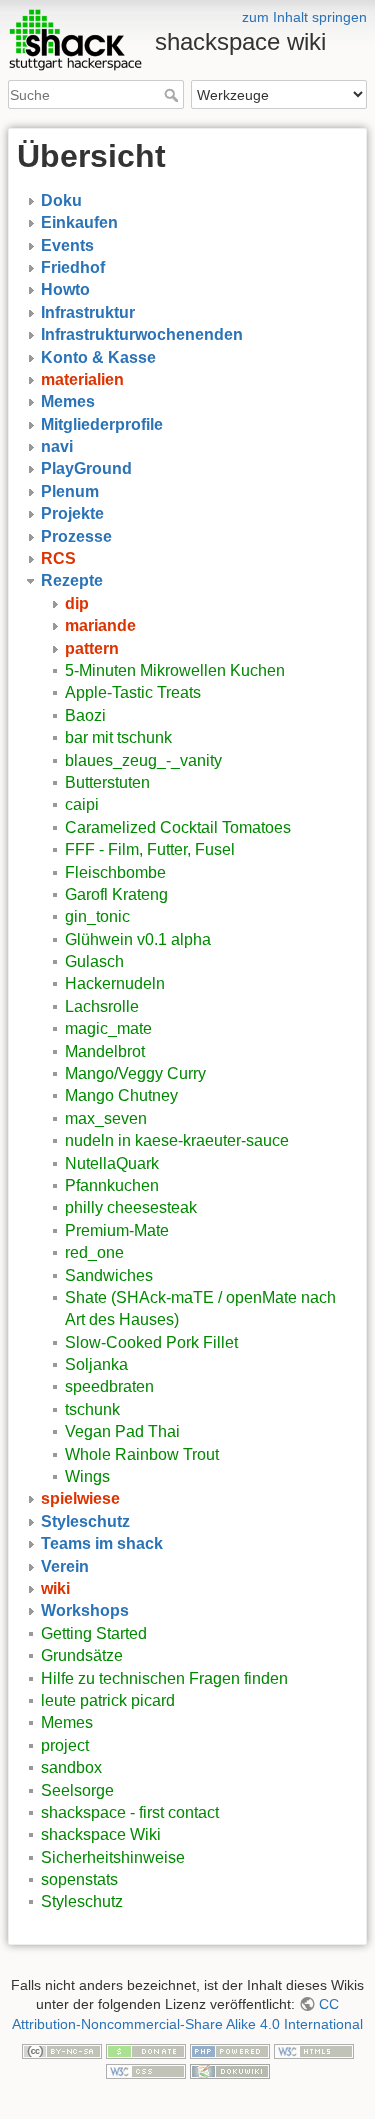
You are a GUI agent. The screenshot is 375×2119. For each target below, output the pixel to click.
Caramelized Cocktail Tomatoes (178, 827)
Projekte (72, 513)
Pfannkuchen (112, 1185)
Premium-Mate (117, 1230)
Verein (65, 1566)
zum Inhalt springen (304, 17)
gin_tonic (97, 916)
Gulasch (94, 961)
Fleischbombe (115, 872)
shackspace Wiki (101, 1834)
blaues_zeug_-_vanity (143, 760)
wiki (55, 1588)
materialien (82, 379)
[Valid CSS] (146, 2070)
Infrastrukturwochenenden (142, 334)
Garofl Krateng (116, 894)
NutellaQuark (112, 1163)
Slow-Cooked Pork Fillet (151, 1342)
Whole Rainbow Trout (142, 1454)
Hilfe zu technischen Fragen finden (164, 1678)
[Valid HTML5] (314, 2050)
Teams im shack (102, 1543)
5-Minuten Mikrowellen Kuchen (175, 670)
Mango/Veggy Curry (135, 1073)
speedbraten (109, 1386)
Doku (61, 200)
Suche (173, 95)
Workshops (85, 1610)
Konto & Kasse (98, 357)
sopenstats (79, 1879)
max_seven (106, 1118)
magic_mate (108, 1028)
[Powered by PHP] (230, 2050)
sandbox (71, 1767)
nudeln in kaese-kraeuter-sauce (177, 1140)
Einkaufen (79, 222)
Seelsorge (77, 1790)
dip (77, 603)
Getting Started (94, 1633)
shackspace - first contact (130, 1812)
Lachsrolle (102, 1006)
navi (57, 446)
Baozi (85, 715)
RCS (58, 558)
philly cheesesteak (131, 1207)
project (65, 1745)
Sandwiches (109, 1275)
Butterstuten (107, 782)
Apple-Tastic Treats (133, 692)
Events (67, 245)
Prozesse (76, 536)
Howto (65, 289)
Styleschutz (85, 1521)
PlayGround (86, 468)
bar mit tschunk (118, 737)
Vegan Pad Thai (122, 1431)
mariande (100, 625)
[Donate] (146, 2050)
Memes (68, 401)
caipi (82, 804)
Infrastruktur (88, 312)
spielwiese (80, 1498)
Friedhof (73, 267)
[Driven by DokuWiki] (230, 2070)
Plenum (70, 491)
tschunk (92, 1409)
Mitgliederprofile (102, 424)
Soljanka (96, 1364)
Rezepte (72, 580)
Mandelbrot (105, 1051)
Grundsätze (82, 1655)
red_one (94, 1252)
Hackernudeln (115, 983)
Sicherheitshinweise (113, 1857)
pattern (92, 648)
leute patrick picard (108, 1700)
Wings (87, 1476)
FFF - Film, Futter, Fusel (150, 849)
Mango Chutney (121, 1095)
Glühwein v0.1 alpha (138, 939)
